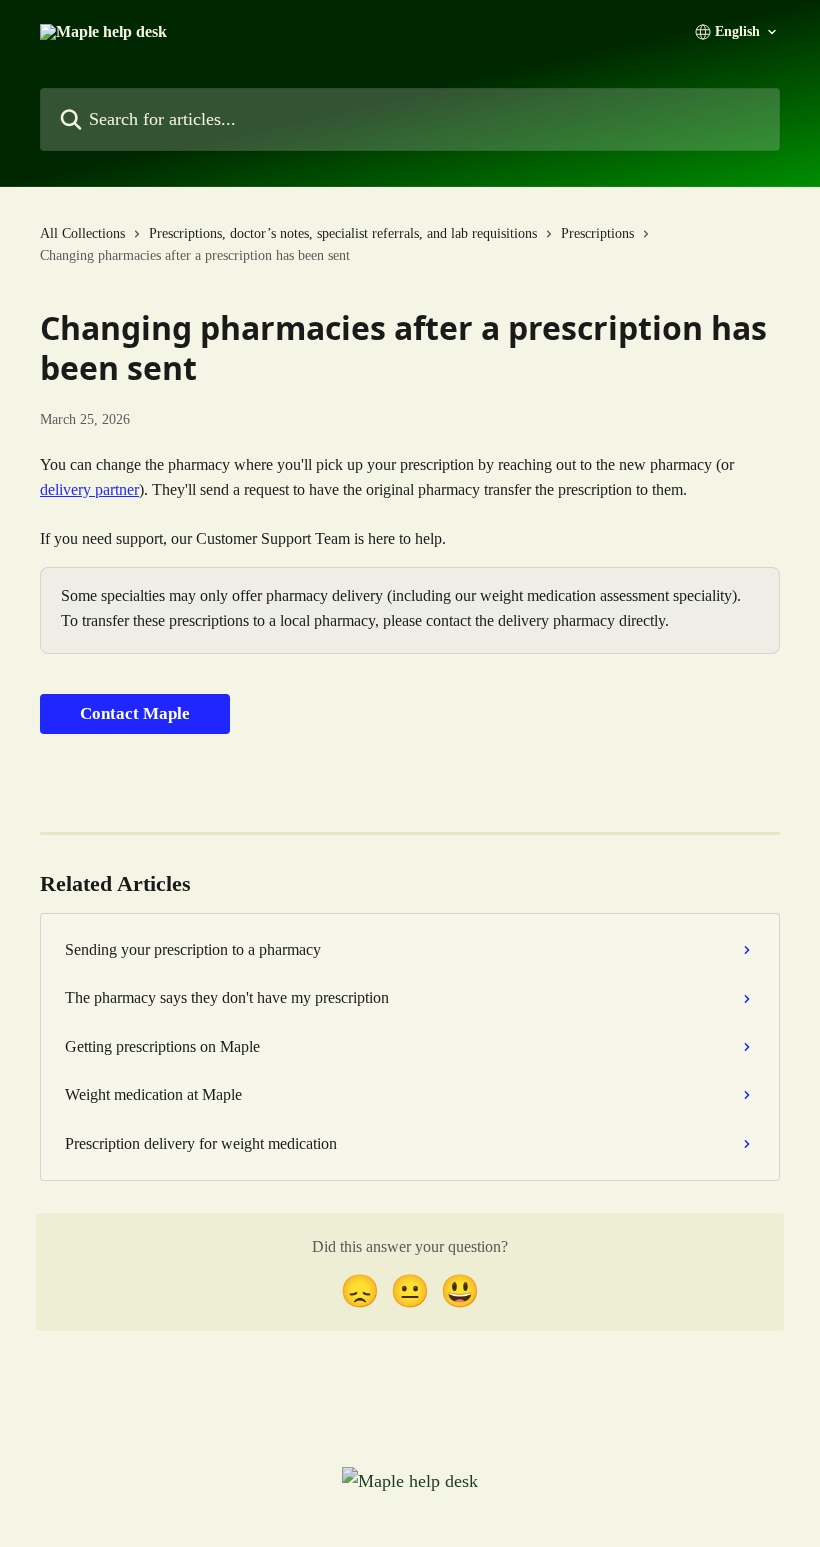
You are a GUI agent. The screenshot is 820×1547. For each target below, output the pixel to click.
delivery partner (89, 489)
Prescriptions (597, 233)
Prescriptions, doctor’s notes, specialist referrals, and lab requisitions (343, 233)
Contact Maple (135, 713)
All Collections (82, 233)
